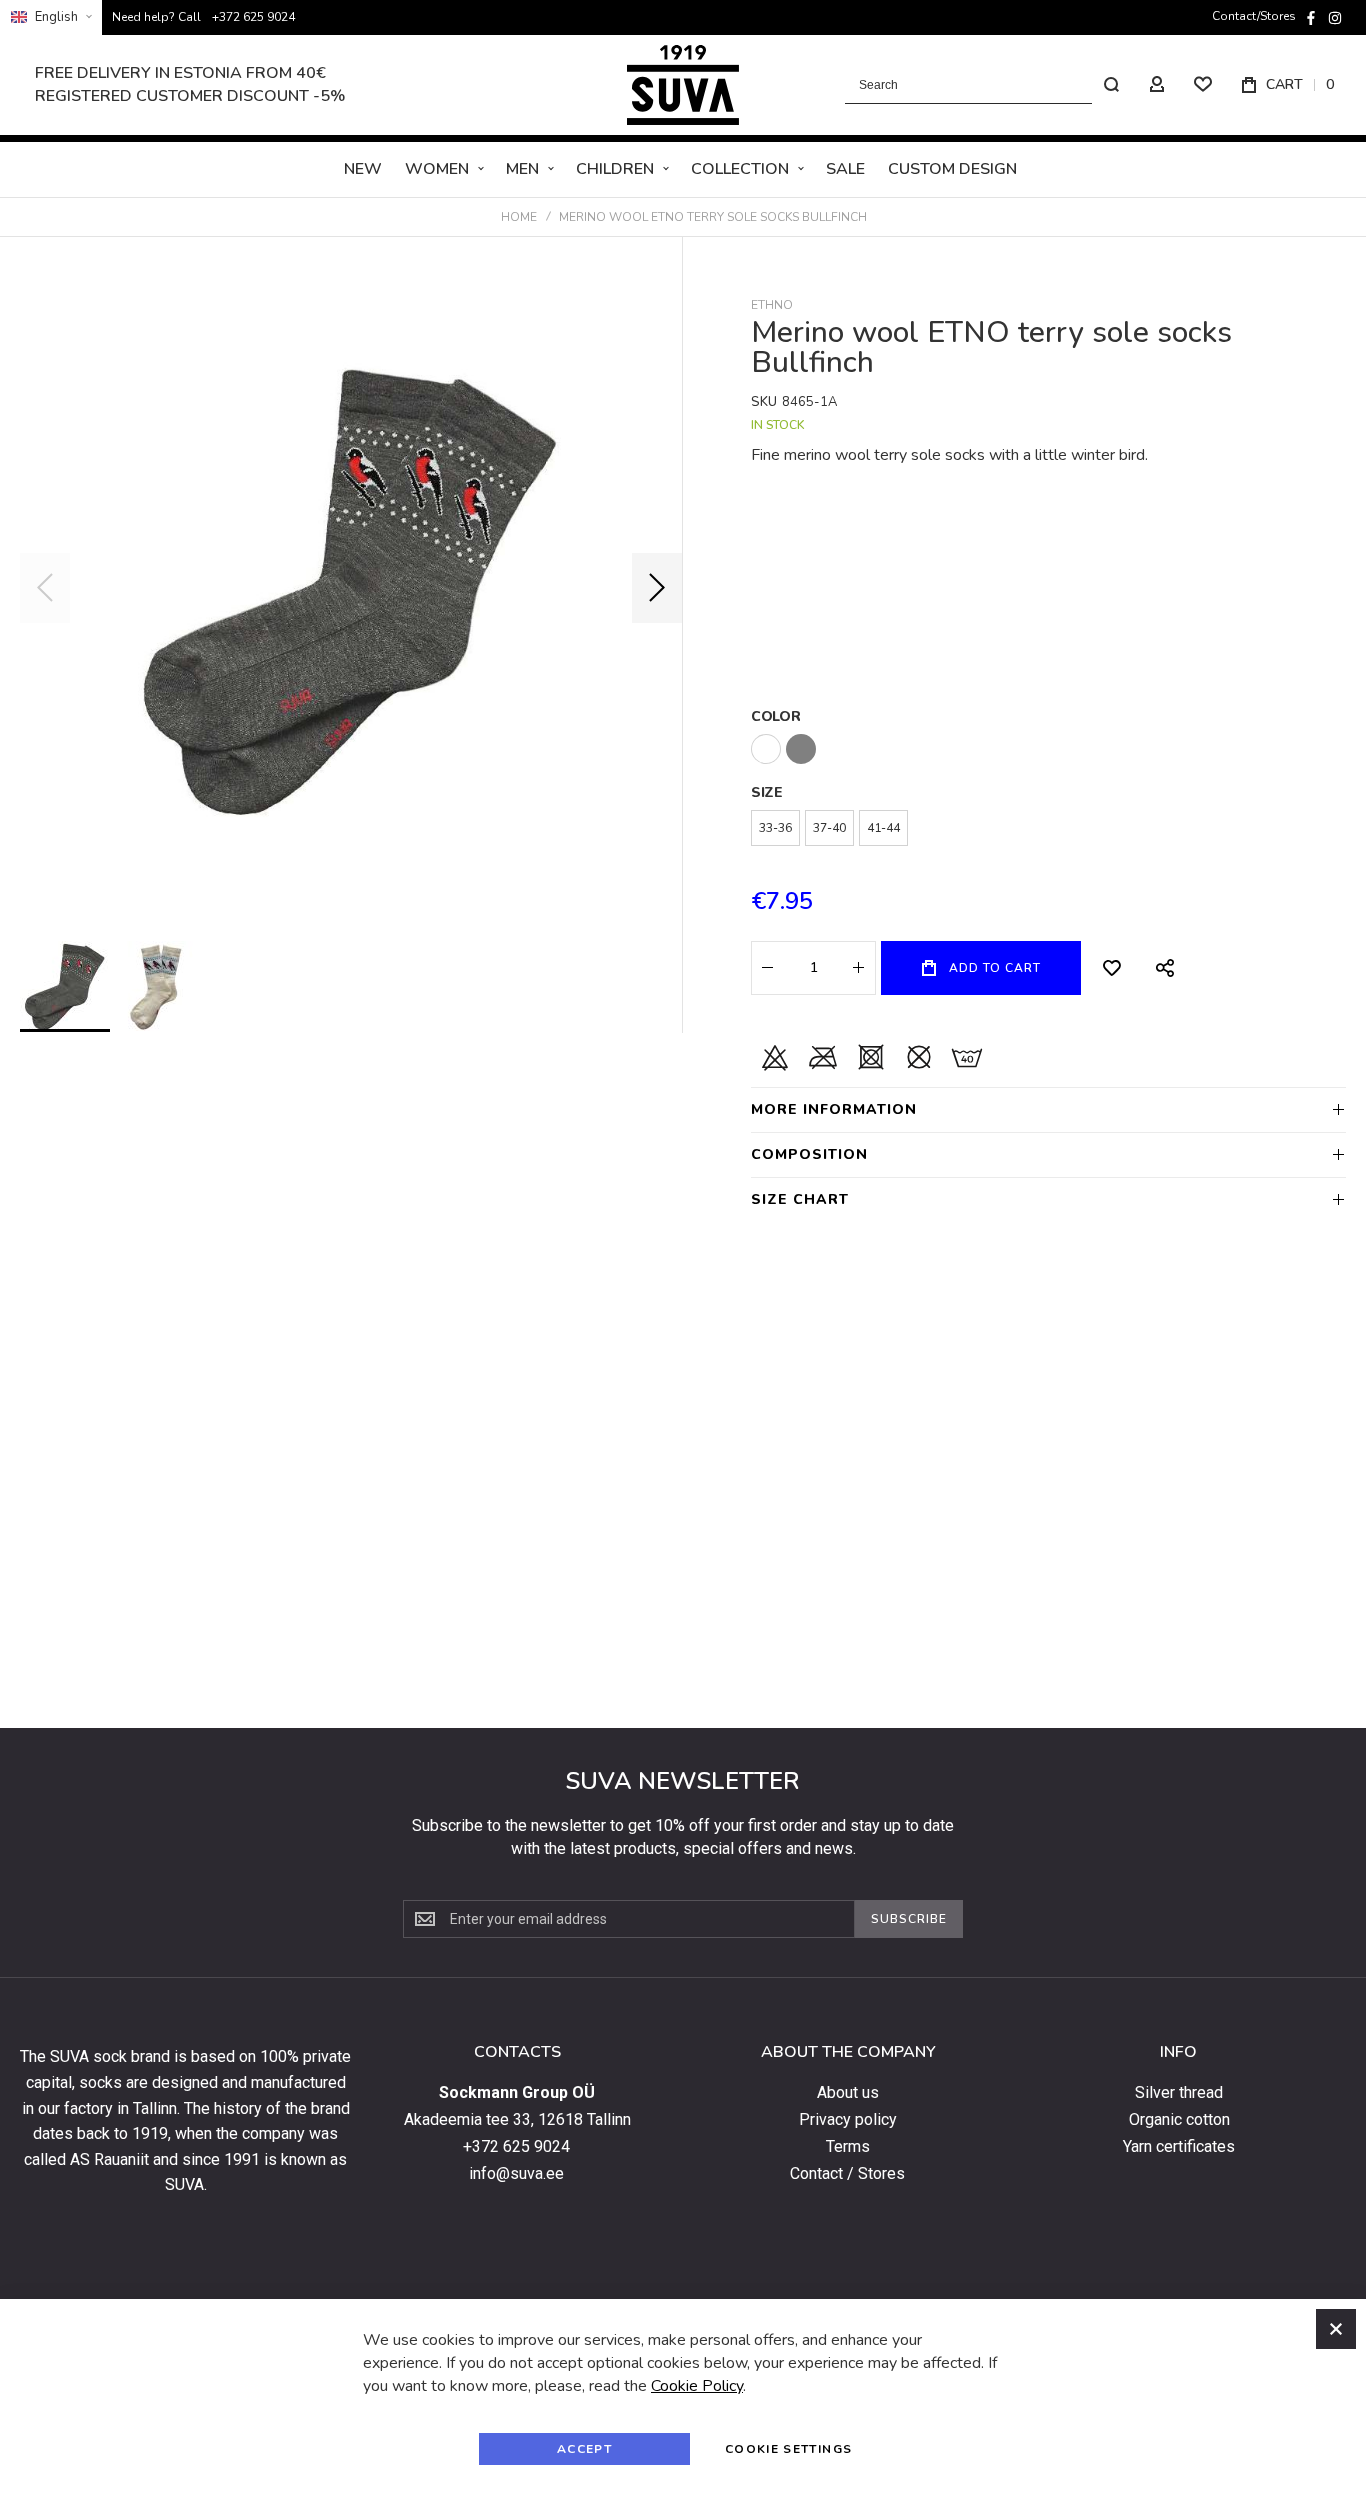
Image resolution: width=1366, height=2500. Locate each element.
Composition (809, 1154)
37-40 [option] (829, 828)
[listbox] (1048, 751)
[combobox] (987, 85)
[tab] (1048, 1109)
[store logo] (683, 85)
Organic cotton (1179, 2120)
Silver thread (1179, 2093)
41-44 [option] (883, 828)
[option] (766, 749)
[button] (51, 17)
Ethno (772, 305)
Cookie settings (788, 2449)
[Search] (1111, 85)
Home (519, 217)
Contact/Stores (1254, 16)
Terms (848, 2147)
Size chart (800, 1199)
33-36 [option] (775, 828)
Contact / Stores (847, 2174)
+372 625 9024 (253, 17)
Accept (584, 2449)
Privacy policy (848, 2120)
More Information (834, 1109)
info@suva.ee (516, 2174)
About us (848, 2093)
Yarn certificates (1179, 2147)
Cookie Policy (697, 2386)
